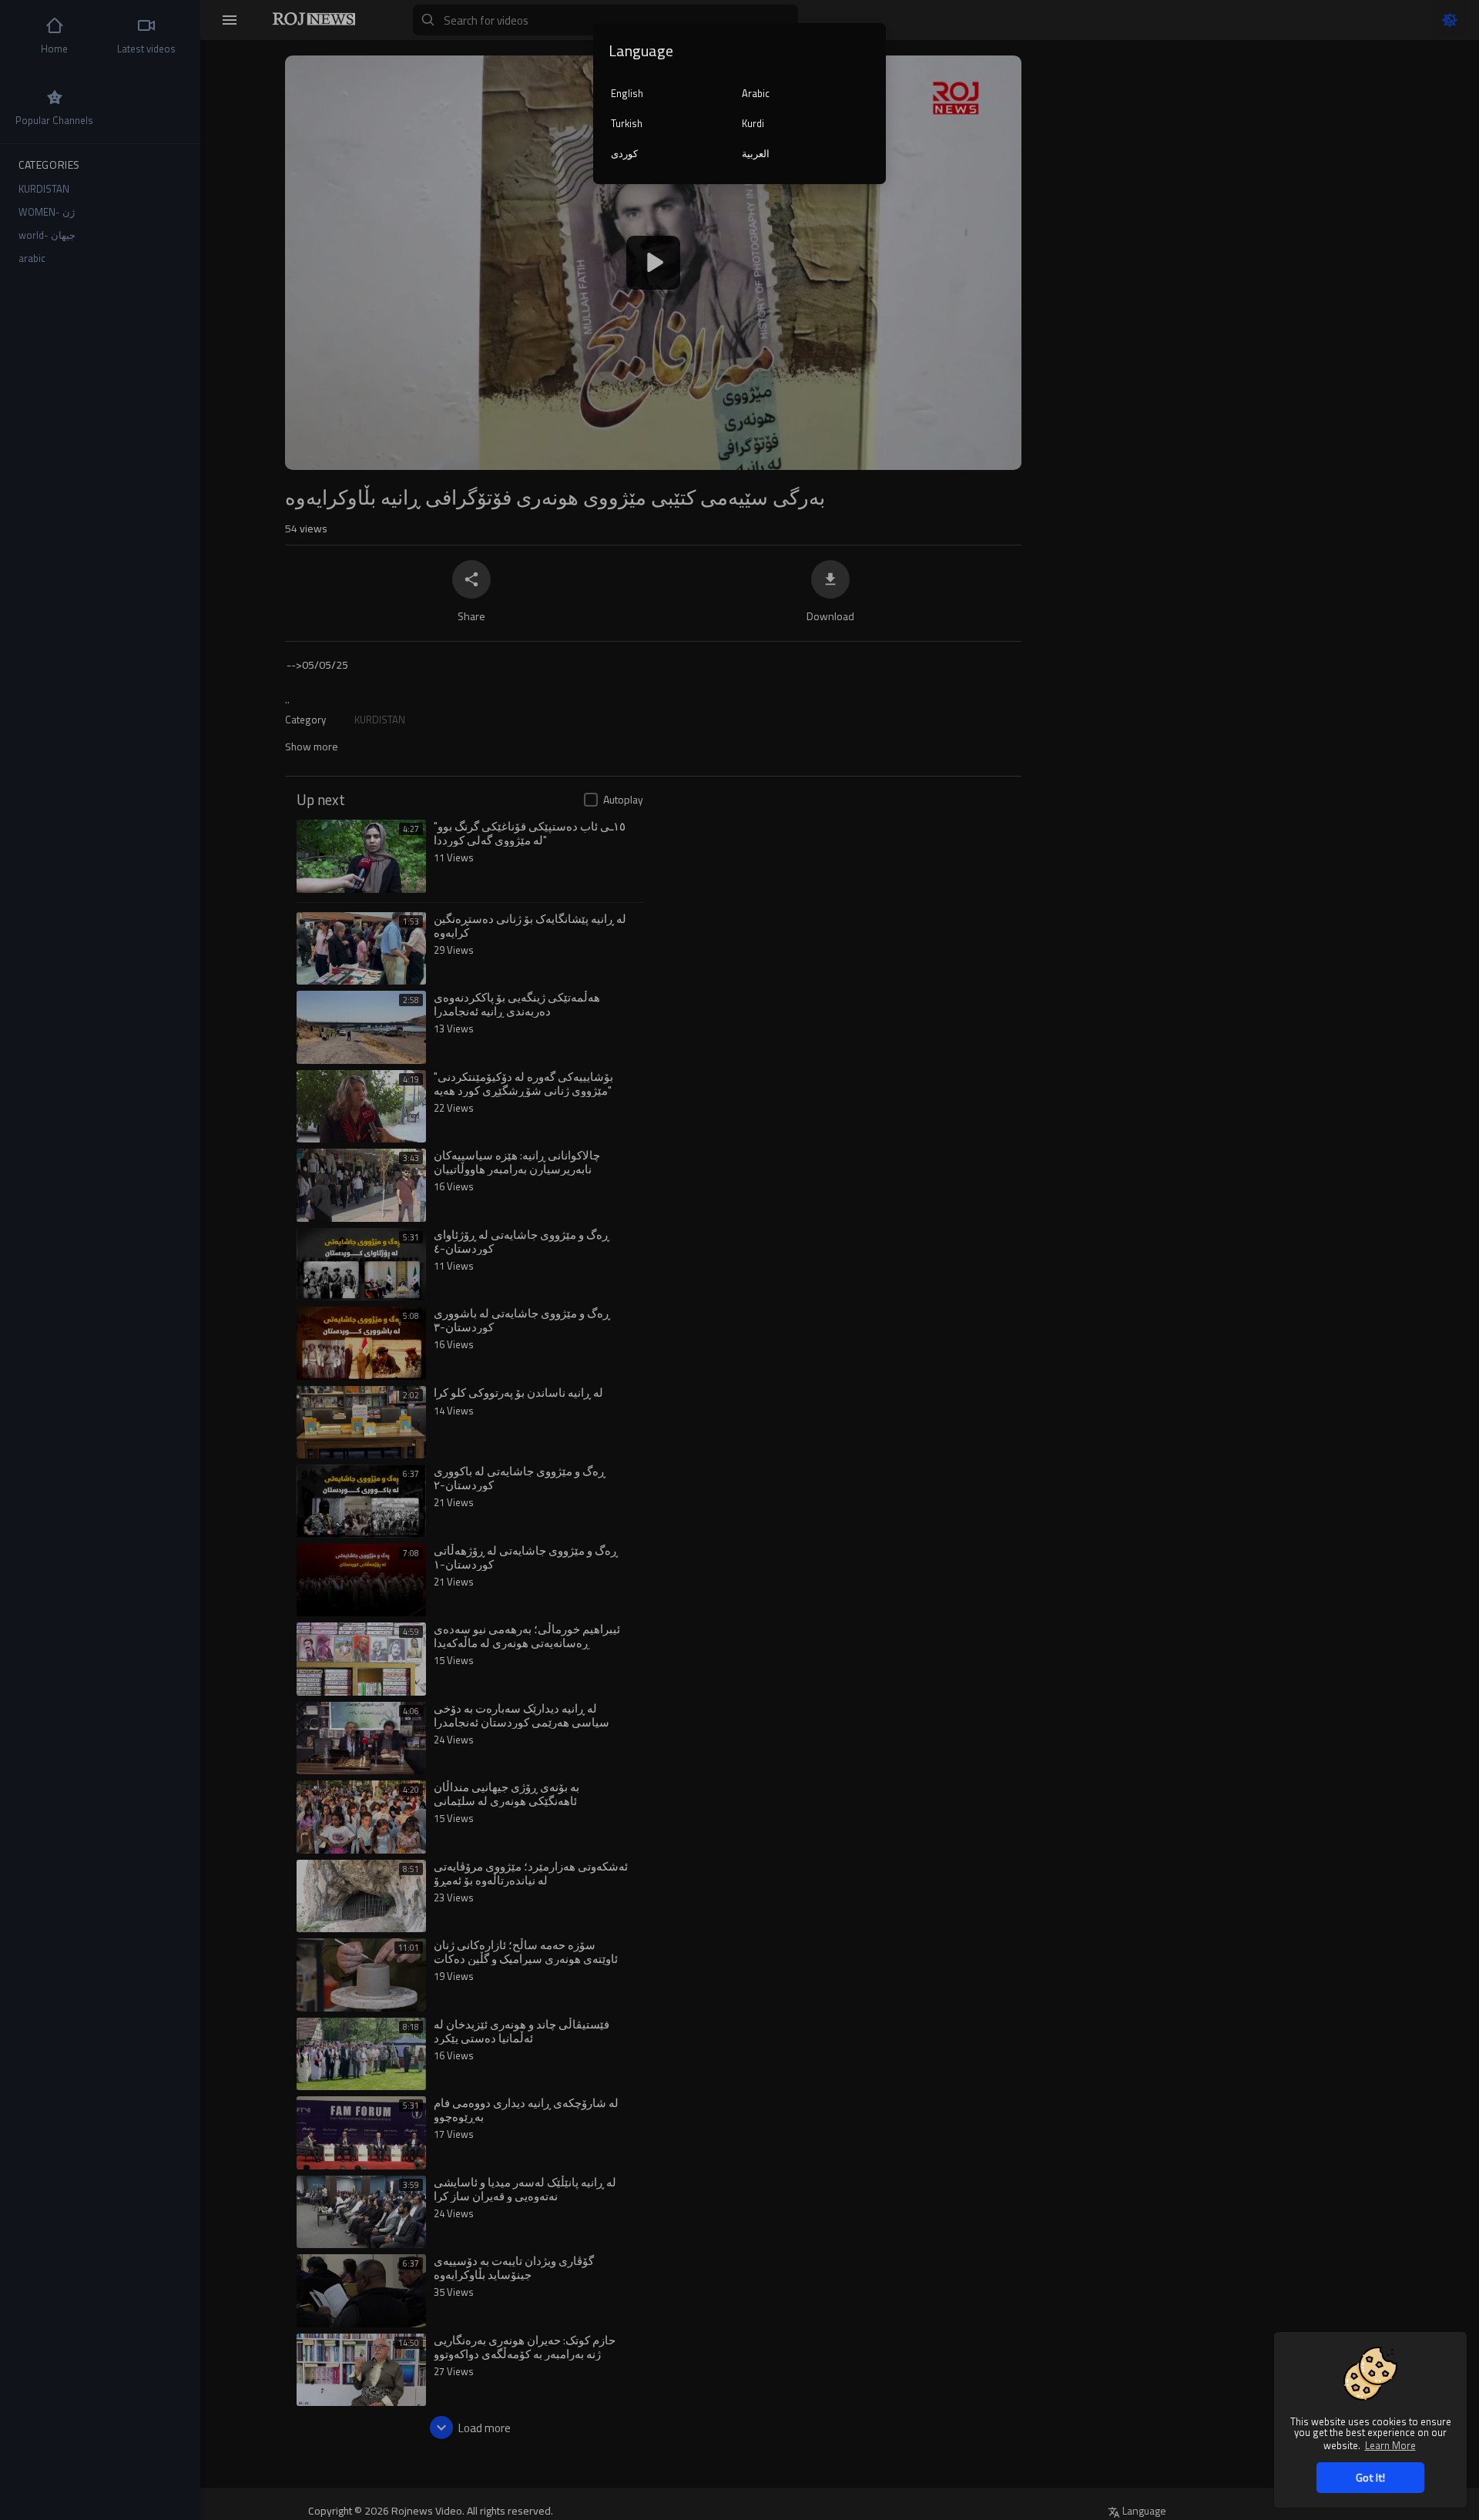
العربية (756, 153)
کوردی (624, 153)
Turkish (627, 123)
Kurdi (753, 123)
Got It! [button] (1370, 2477)
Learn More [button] (1390, 2445)
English (627, 93)
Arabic (756, 93)
